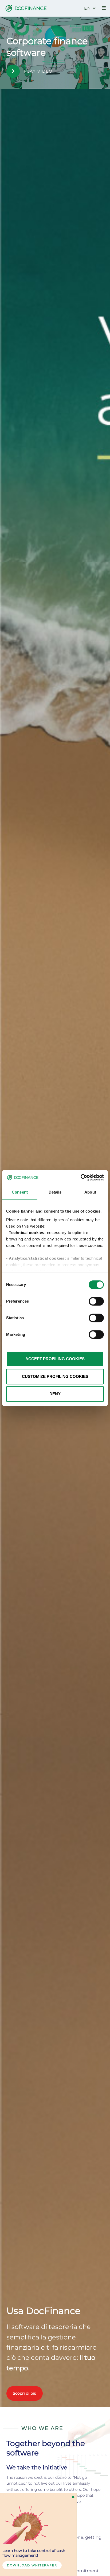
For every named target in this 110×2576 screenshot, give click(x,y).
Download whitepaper (32, 2565)
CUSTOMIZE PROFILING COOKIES (55, 1376)
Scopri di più (25, 2393)
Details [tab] (55, 1192)
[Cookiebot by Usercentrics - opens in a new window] (80, 1177)
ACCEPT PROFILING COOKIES (55, 1359)
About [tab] (90, 1192)
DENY (55, 1394)
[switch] (96, 1301)
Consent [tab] (20, 1192)
